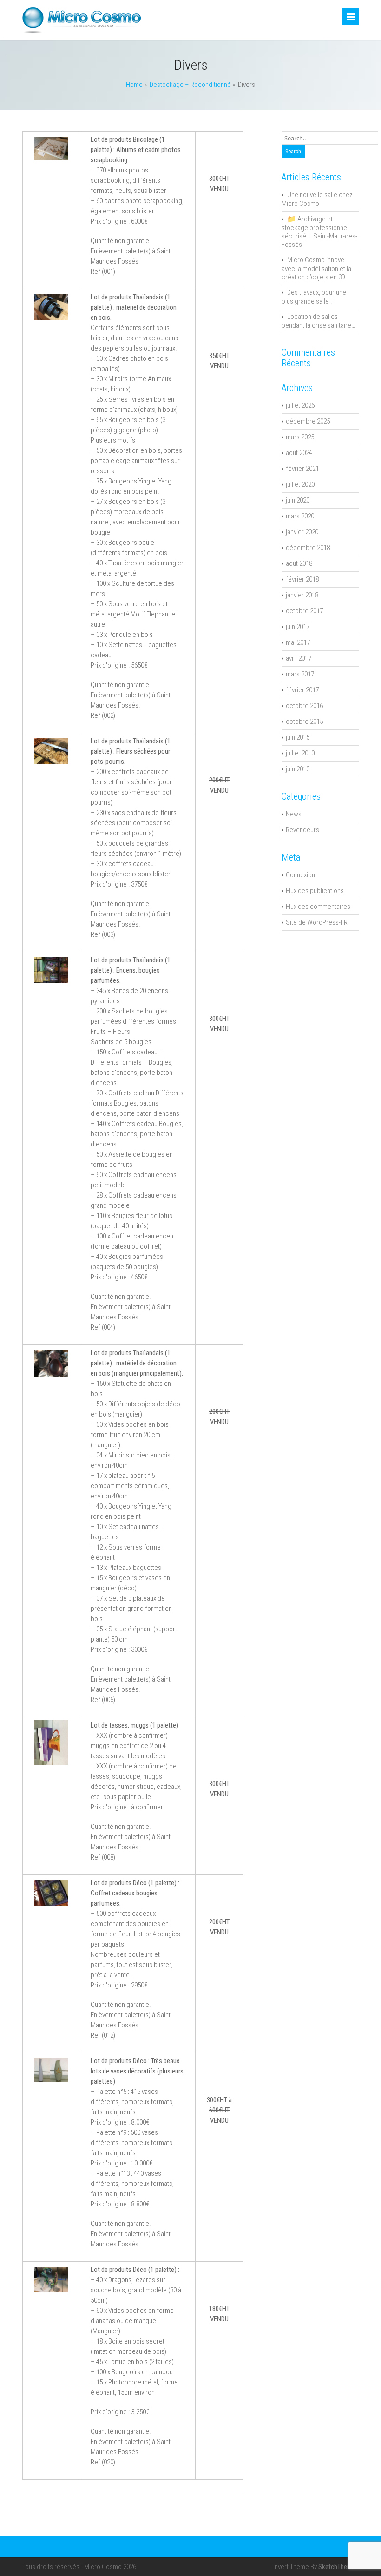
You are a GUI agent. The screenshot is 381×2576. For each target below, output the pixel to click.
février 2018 (302, 579)
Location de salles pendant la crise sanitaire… (318, 321)
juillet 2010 (300, 753)
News (294, 814)
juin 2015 (298, 737)
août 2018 (299, 563)
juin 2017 (298, 627)
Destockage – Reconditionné (190, 85)
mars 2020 (300, 516)
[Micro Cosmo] (82, 32)
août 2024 (299, 453)
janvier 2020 (302, 532)
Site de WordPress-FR (317, 922)
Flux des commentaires (318, 907)
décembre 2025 (308, 421)
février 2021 (302, 469)
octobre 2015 (304, 722)
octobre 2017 (304, 611)
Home (134, 85)
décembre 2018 (308, 548)
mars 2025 (300, 437)
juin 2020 (298, 500)
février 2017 (302, 690)
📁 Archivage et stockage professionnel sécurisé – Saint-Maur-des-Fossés (319, 232)
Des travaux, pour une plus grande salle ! (314, 297)
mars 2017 (300, 674)
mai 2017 (298, 642)
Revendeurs (302, 830)
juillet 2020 (300, 484)
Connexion (300, 875)
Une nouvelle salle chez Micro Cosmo (317, 199)
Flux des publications (315, 891)
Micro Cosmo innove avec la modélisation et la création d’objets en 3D (316, 268)
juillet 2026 (300, 405)
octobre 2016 (304, 706)
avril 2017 (299, 658)
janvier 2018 (302, 595)
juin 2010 (298, 769)
